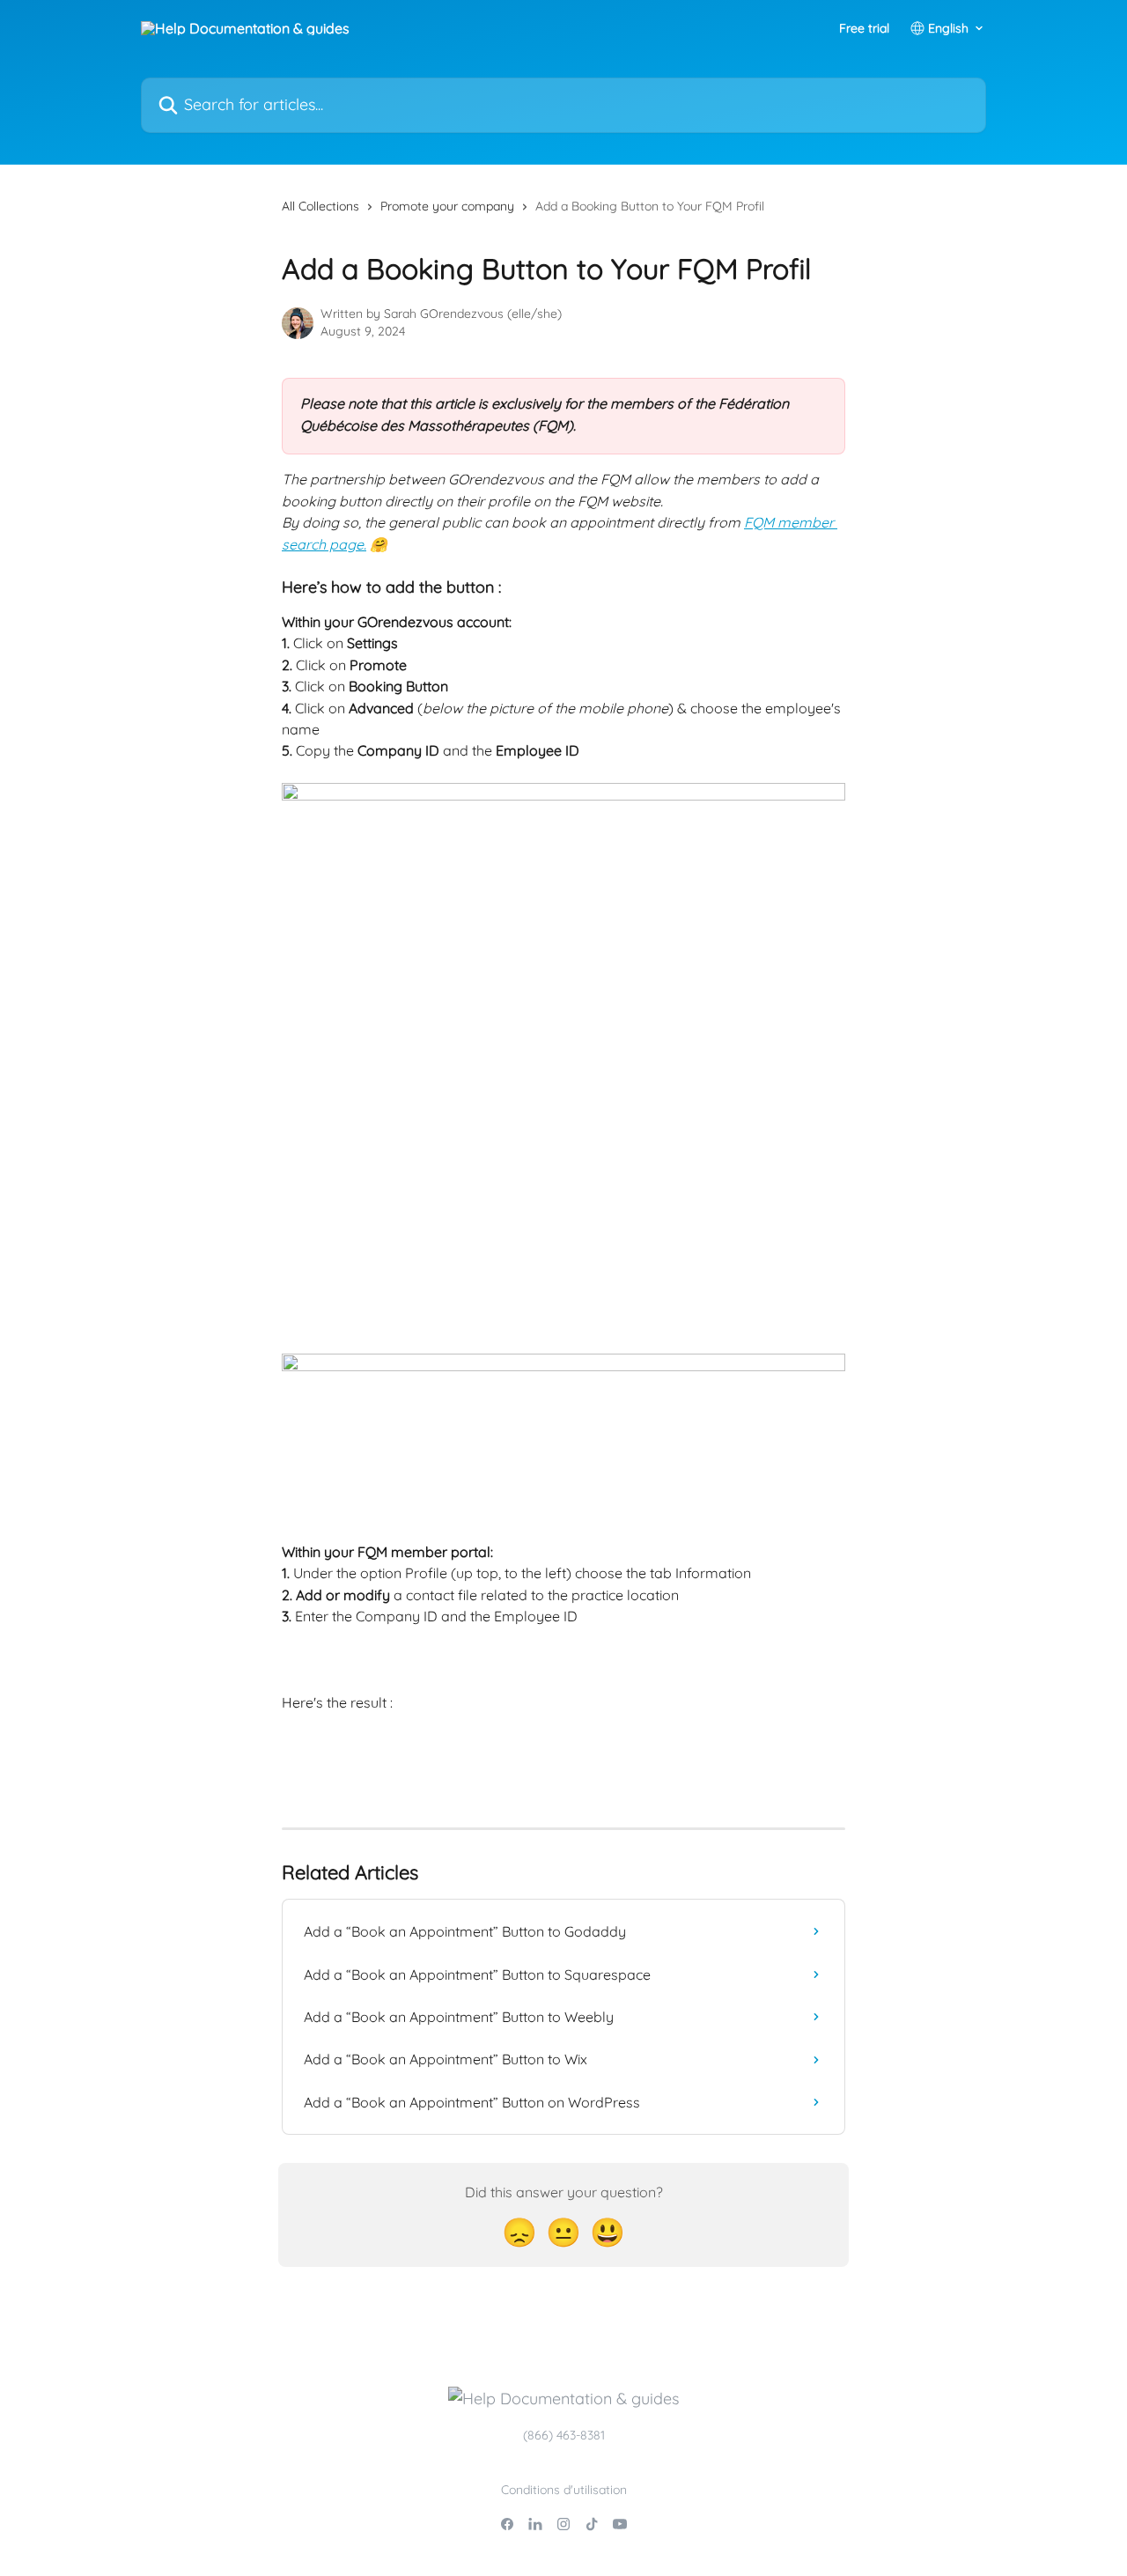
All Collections (320, 206)
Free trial (864, 28)
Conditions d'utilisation (564, 2490)
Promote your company (447, 206)
